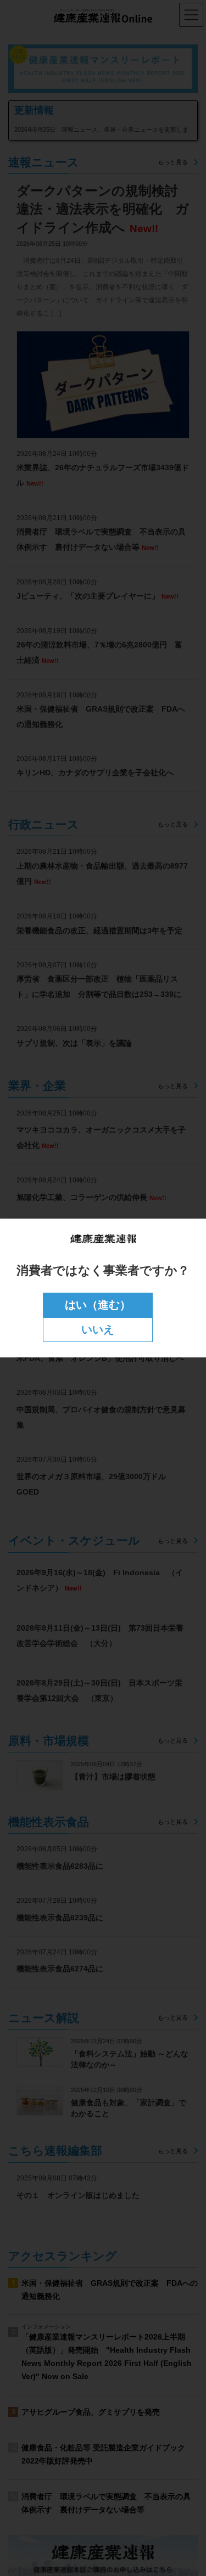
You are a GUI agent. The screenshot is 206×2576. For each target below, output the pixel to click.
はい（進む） (98, 1305)
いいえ (98, 1329)
